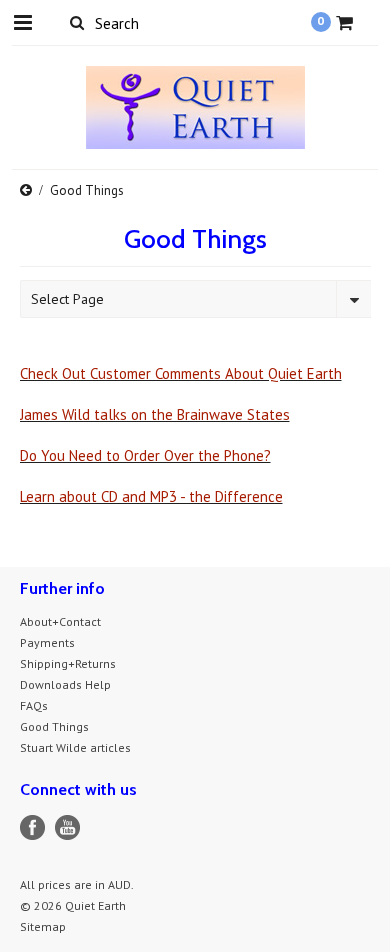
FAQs (34, 705)
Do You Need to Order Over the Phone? (145, 455)
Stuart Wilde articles (75, 747)
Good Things (54, 726)
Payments (47, 642)
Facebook (32, 827)
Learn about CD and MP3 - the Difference (151, 496)
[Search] (77, 22)
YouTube (67, 827)
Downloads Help (65, 684)
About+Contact (60, 621)
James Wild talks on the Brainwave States (155, 414)
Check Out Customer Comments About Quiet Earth (181, 373)
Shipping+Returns (68, 663)
